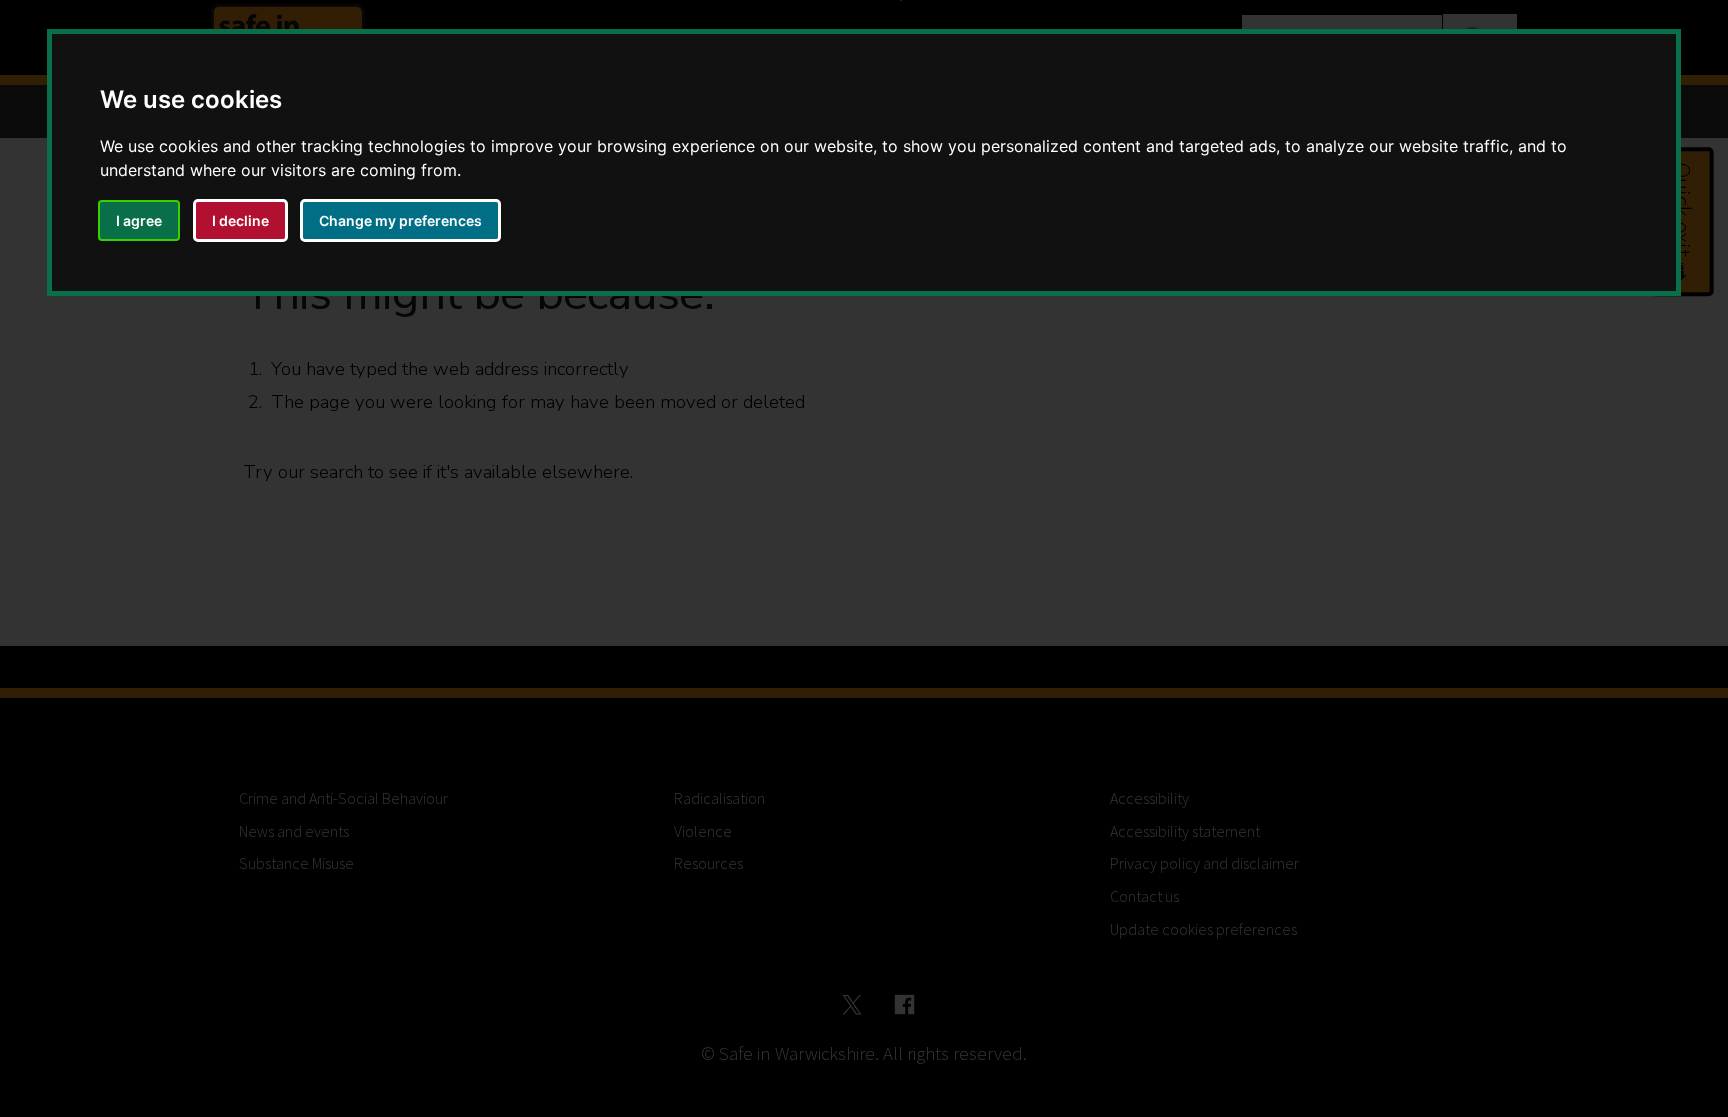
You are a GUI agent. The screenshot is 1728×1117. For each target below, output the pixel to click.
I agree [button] (139, 220)
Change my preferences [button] (400, 220)
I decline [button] (240, 220)
